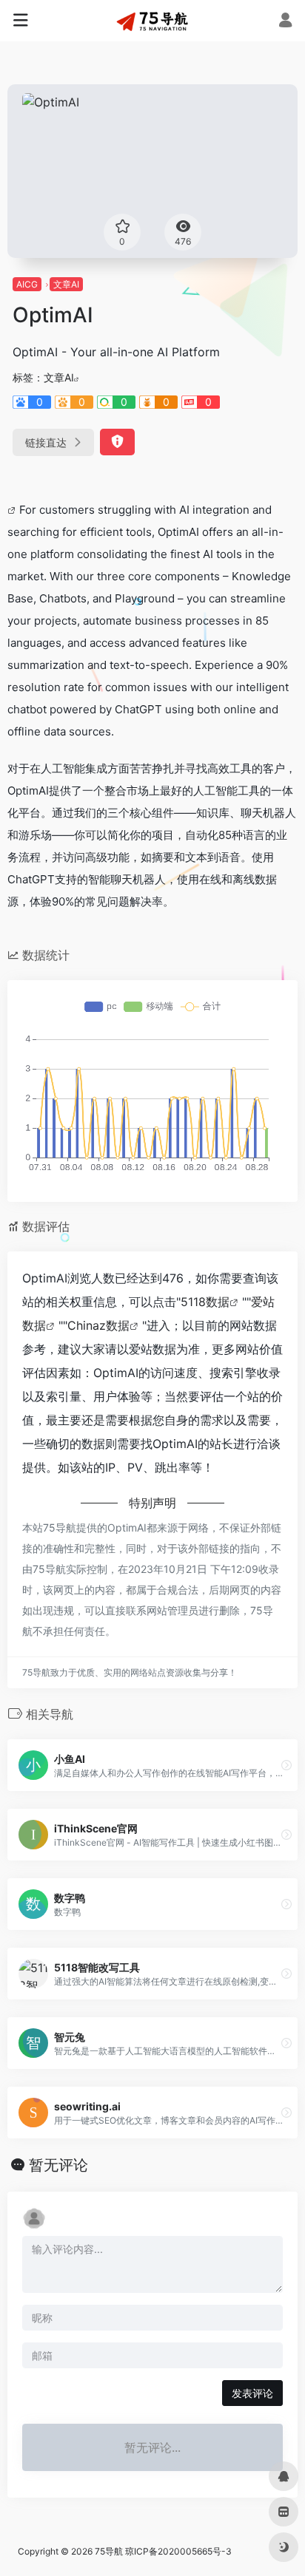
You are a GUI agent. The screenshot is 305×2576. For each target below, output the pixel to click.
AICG (27, 284)
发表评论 (252, 2393)
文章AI (66, 284)
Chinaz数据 (98, 1325)
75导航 (109, 2551)
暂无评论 (58, 2165)
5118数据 (205, 1302)
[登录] (285, 22)
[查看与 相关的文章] (13, 510)
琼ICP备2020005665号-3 (178, 2551)
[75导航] (152, 21)
